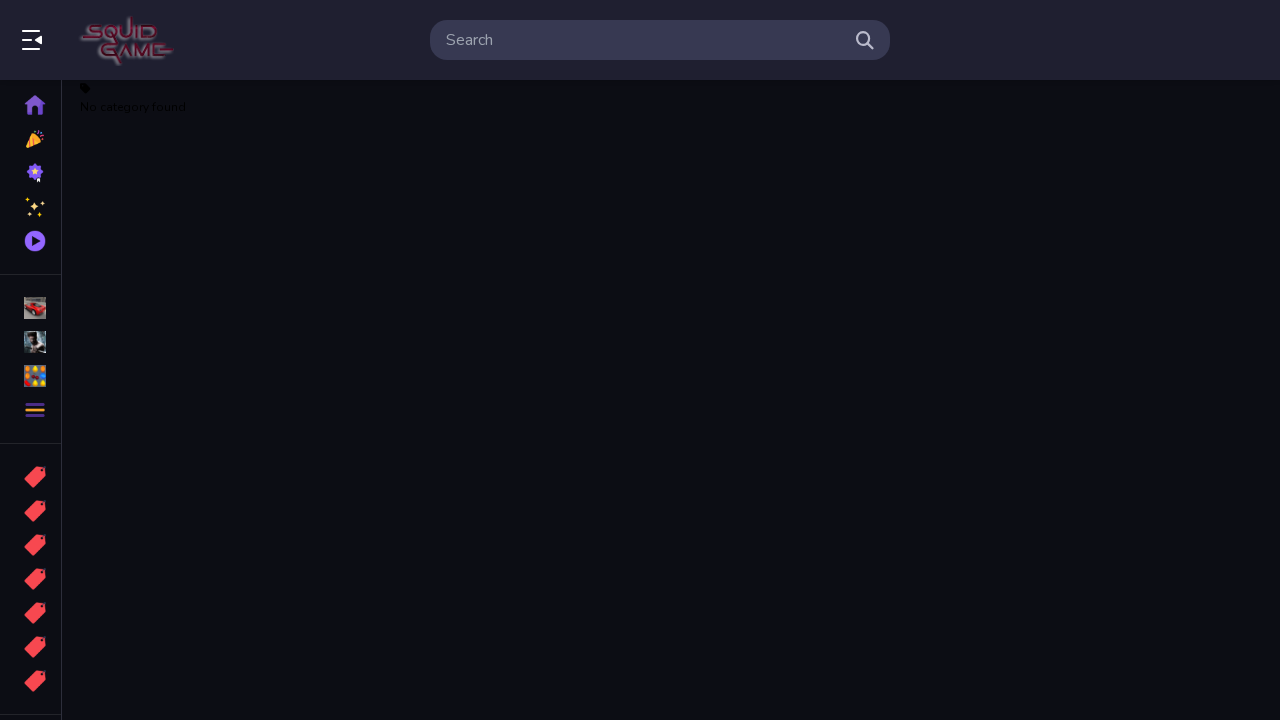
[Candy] (30, 477)
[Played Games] (30, 241)
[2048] (30, 613)
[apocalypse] (30, 579)
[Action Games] (30, 342)
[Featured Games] (30, 207)
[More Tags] (30, 681)
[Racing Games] (30, 308)
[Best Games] (30, 173)
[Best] (30, 647)
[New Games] (30, 139)
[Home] (30, 105)
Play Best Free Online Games (128, 40)
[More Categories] (30, 410)
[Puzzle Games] (30, 376)
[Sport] (30, 511)
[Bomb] (30, 545)
